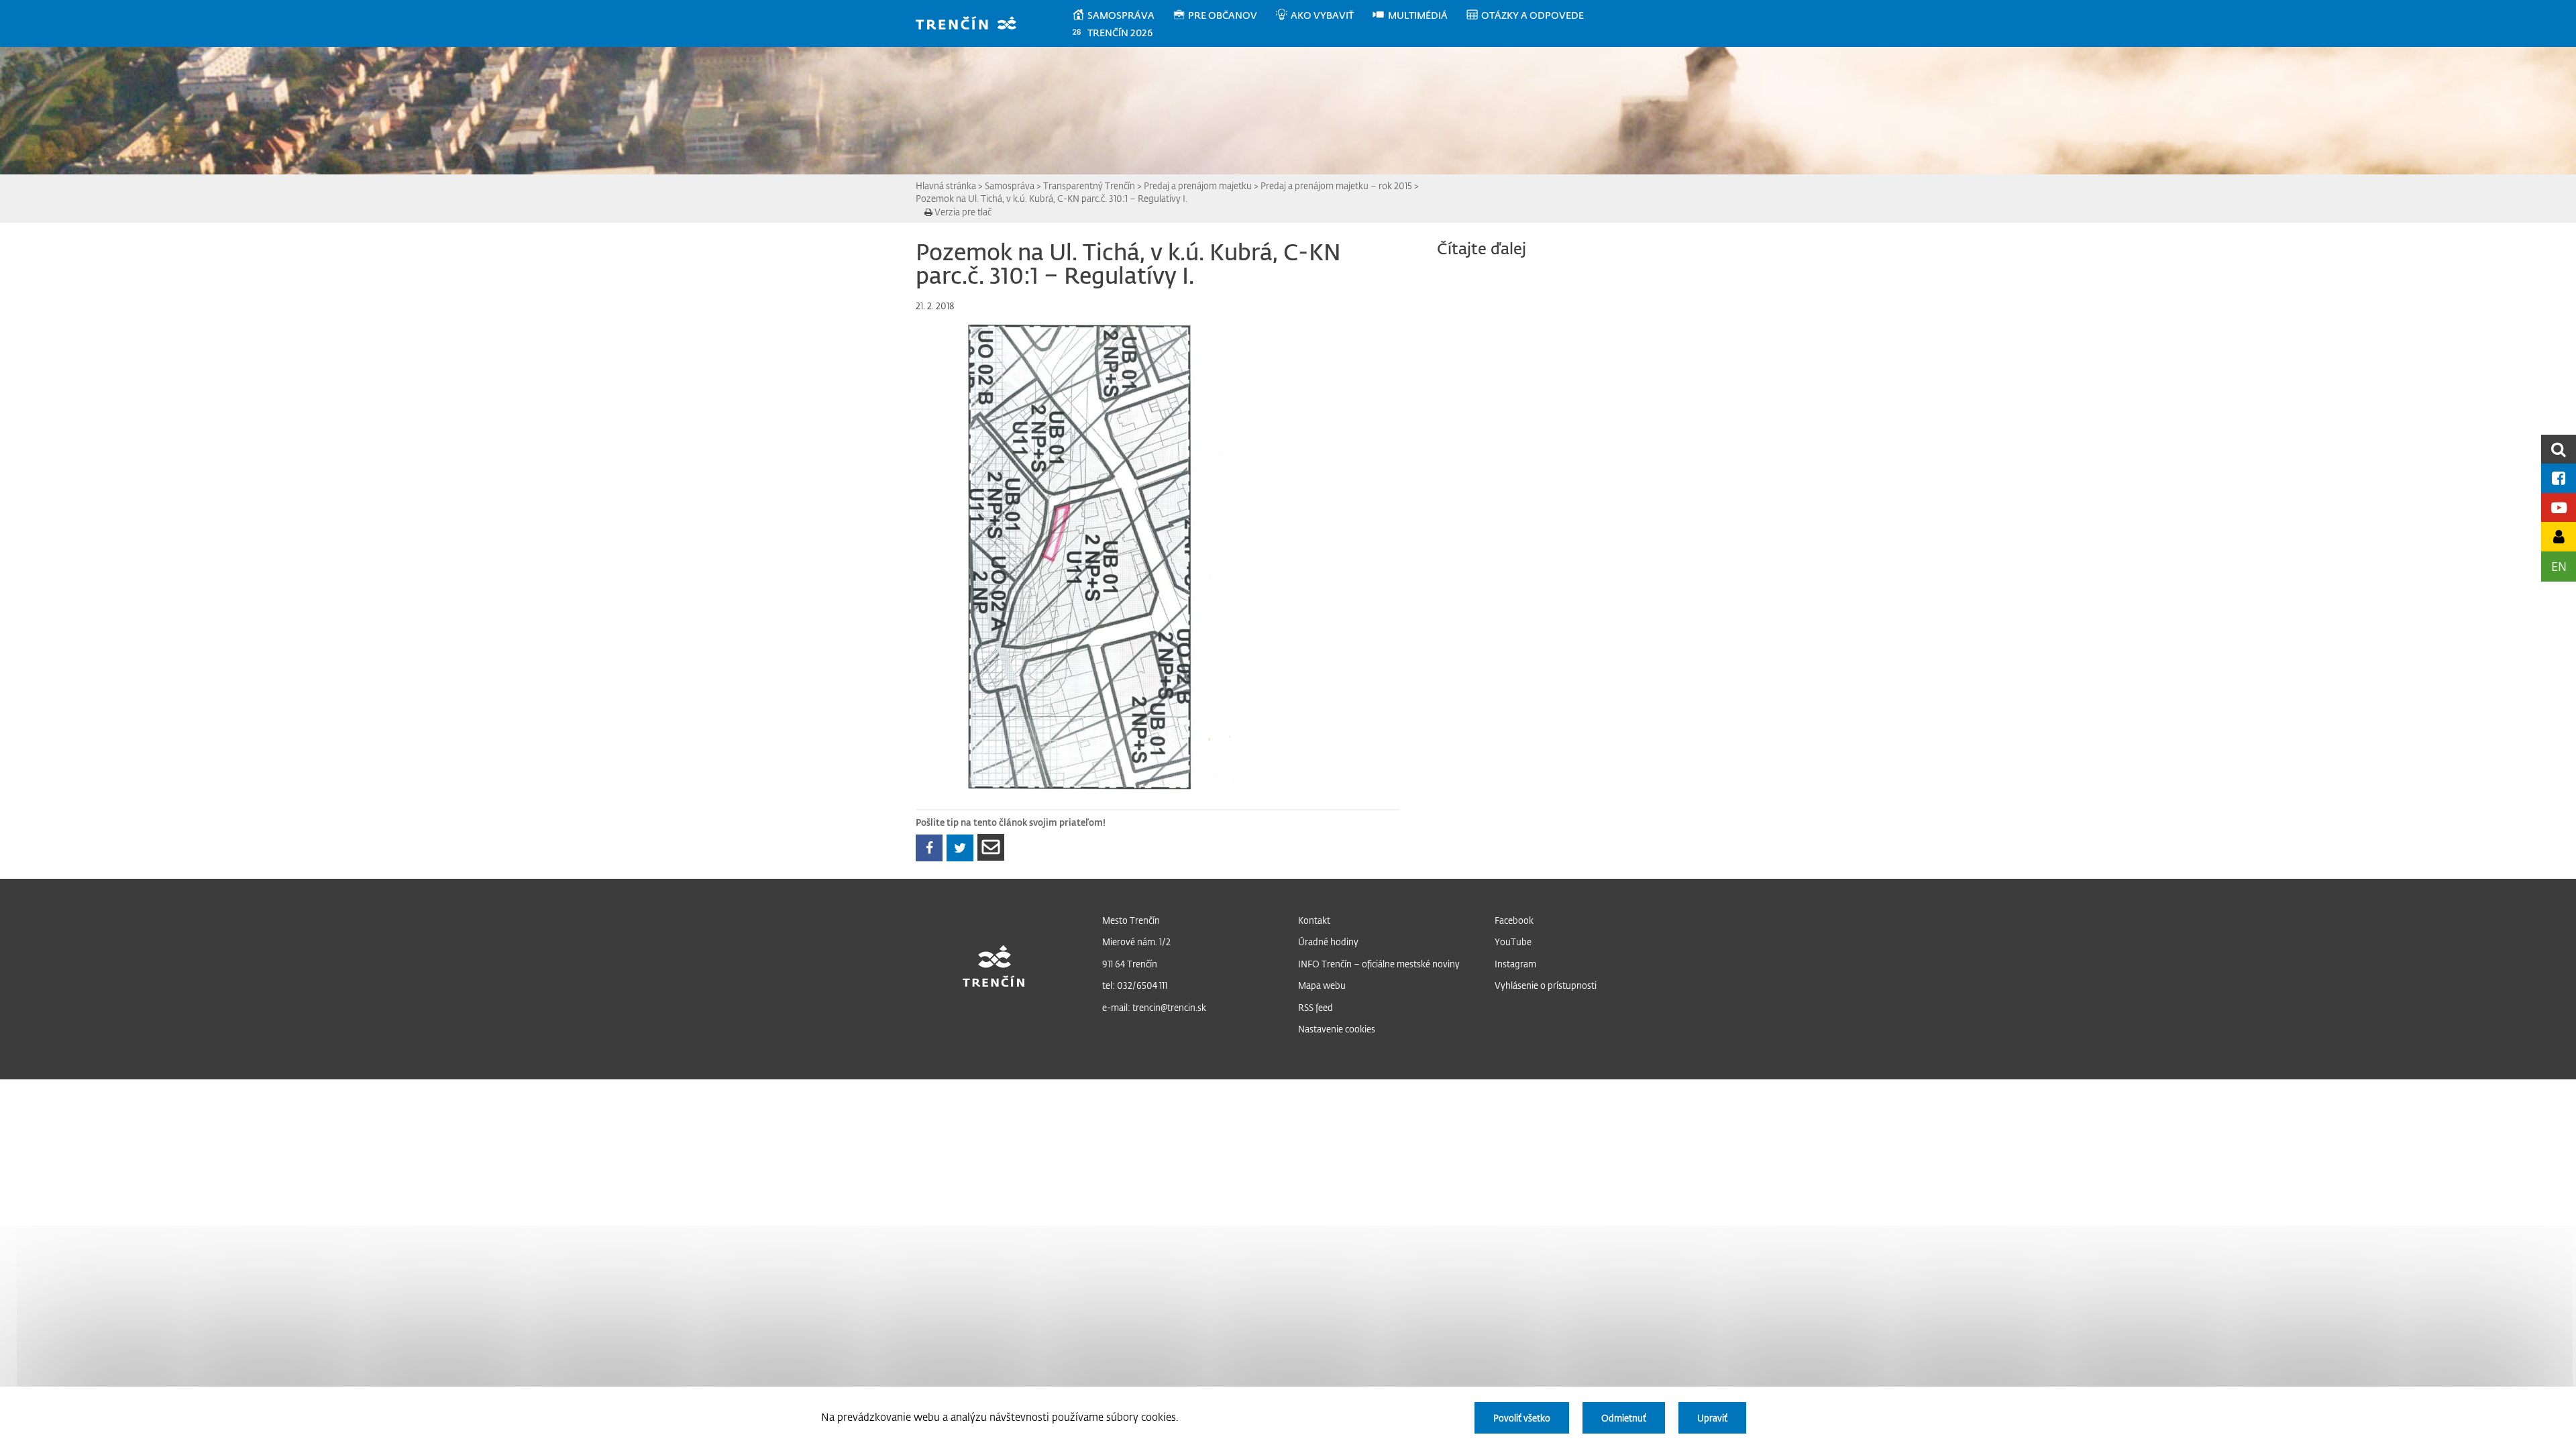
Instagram (1515, 964)
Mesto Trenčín (1131, 920)
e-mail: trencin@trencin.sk (1154, 1007)
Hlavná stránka (946, 185)
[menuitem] (1122, 15)
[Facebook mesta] (2559, 478)
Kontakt (1314, 920)
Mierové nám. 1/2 (1136, 942)
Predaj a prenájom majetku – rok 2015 (1336, 185)
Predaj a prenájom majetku (1198, 185)
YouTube (1513, 942)
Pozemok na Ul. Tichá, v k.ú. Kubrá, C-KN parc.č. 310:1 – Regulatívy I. (1052, 198)
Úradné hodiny (1328, 942)
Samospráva (1010, 185)
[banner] (972, 24)
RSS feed (1316, 1007)
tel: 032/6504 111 (1135, 985)
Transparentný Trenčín (1089, 185)
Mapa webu (1322, 985)
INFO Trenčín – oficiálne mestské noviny (1379, 964)
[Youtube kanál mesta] (2559, 507)
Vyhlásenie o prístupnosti (1546, 985)
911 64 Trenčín (1130, 964)
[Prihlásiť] (2559, 536)
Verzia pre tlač (962, 212)
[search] (2559, 449)
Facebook (1514, 920)
